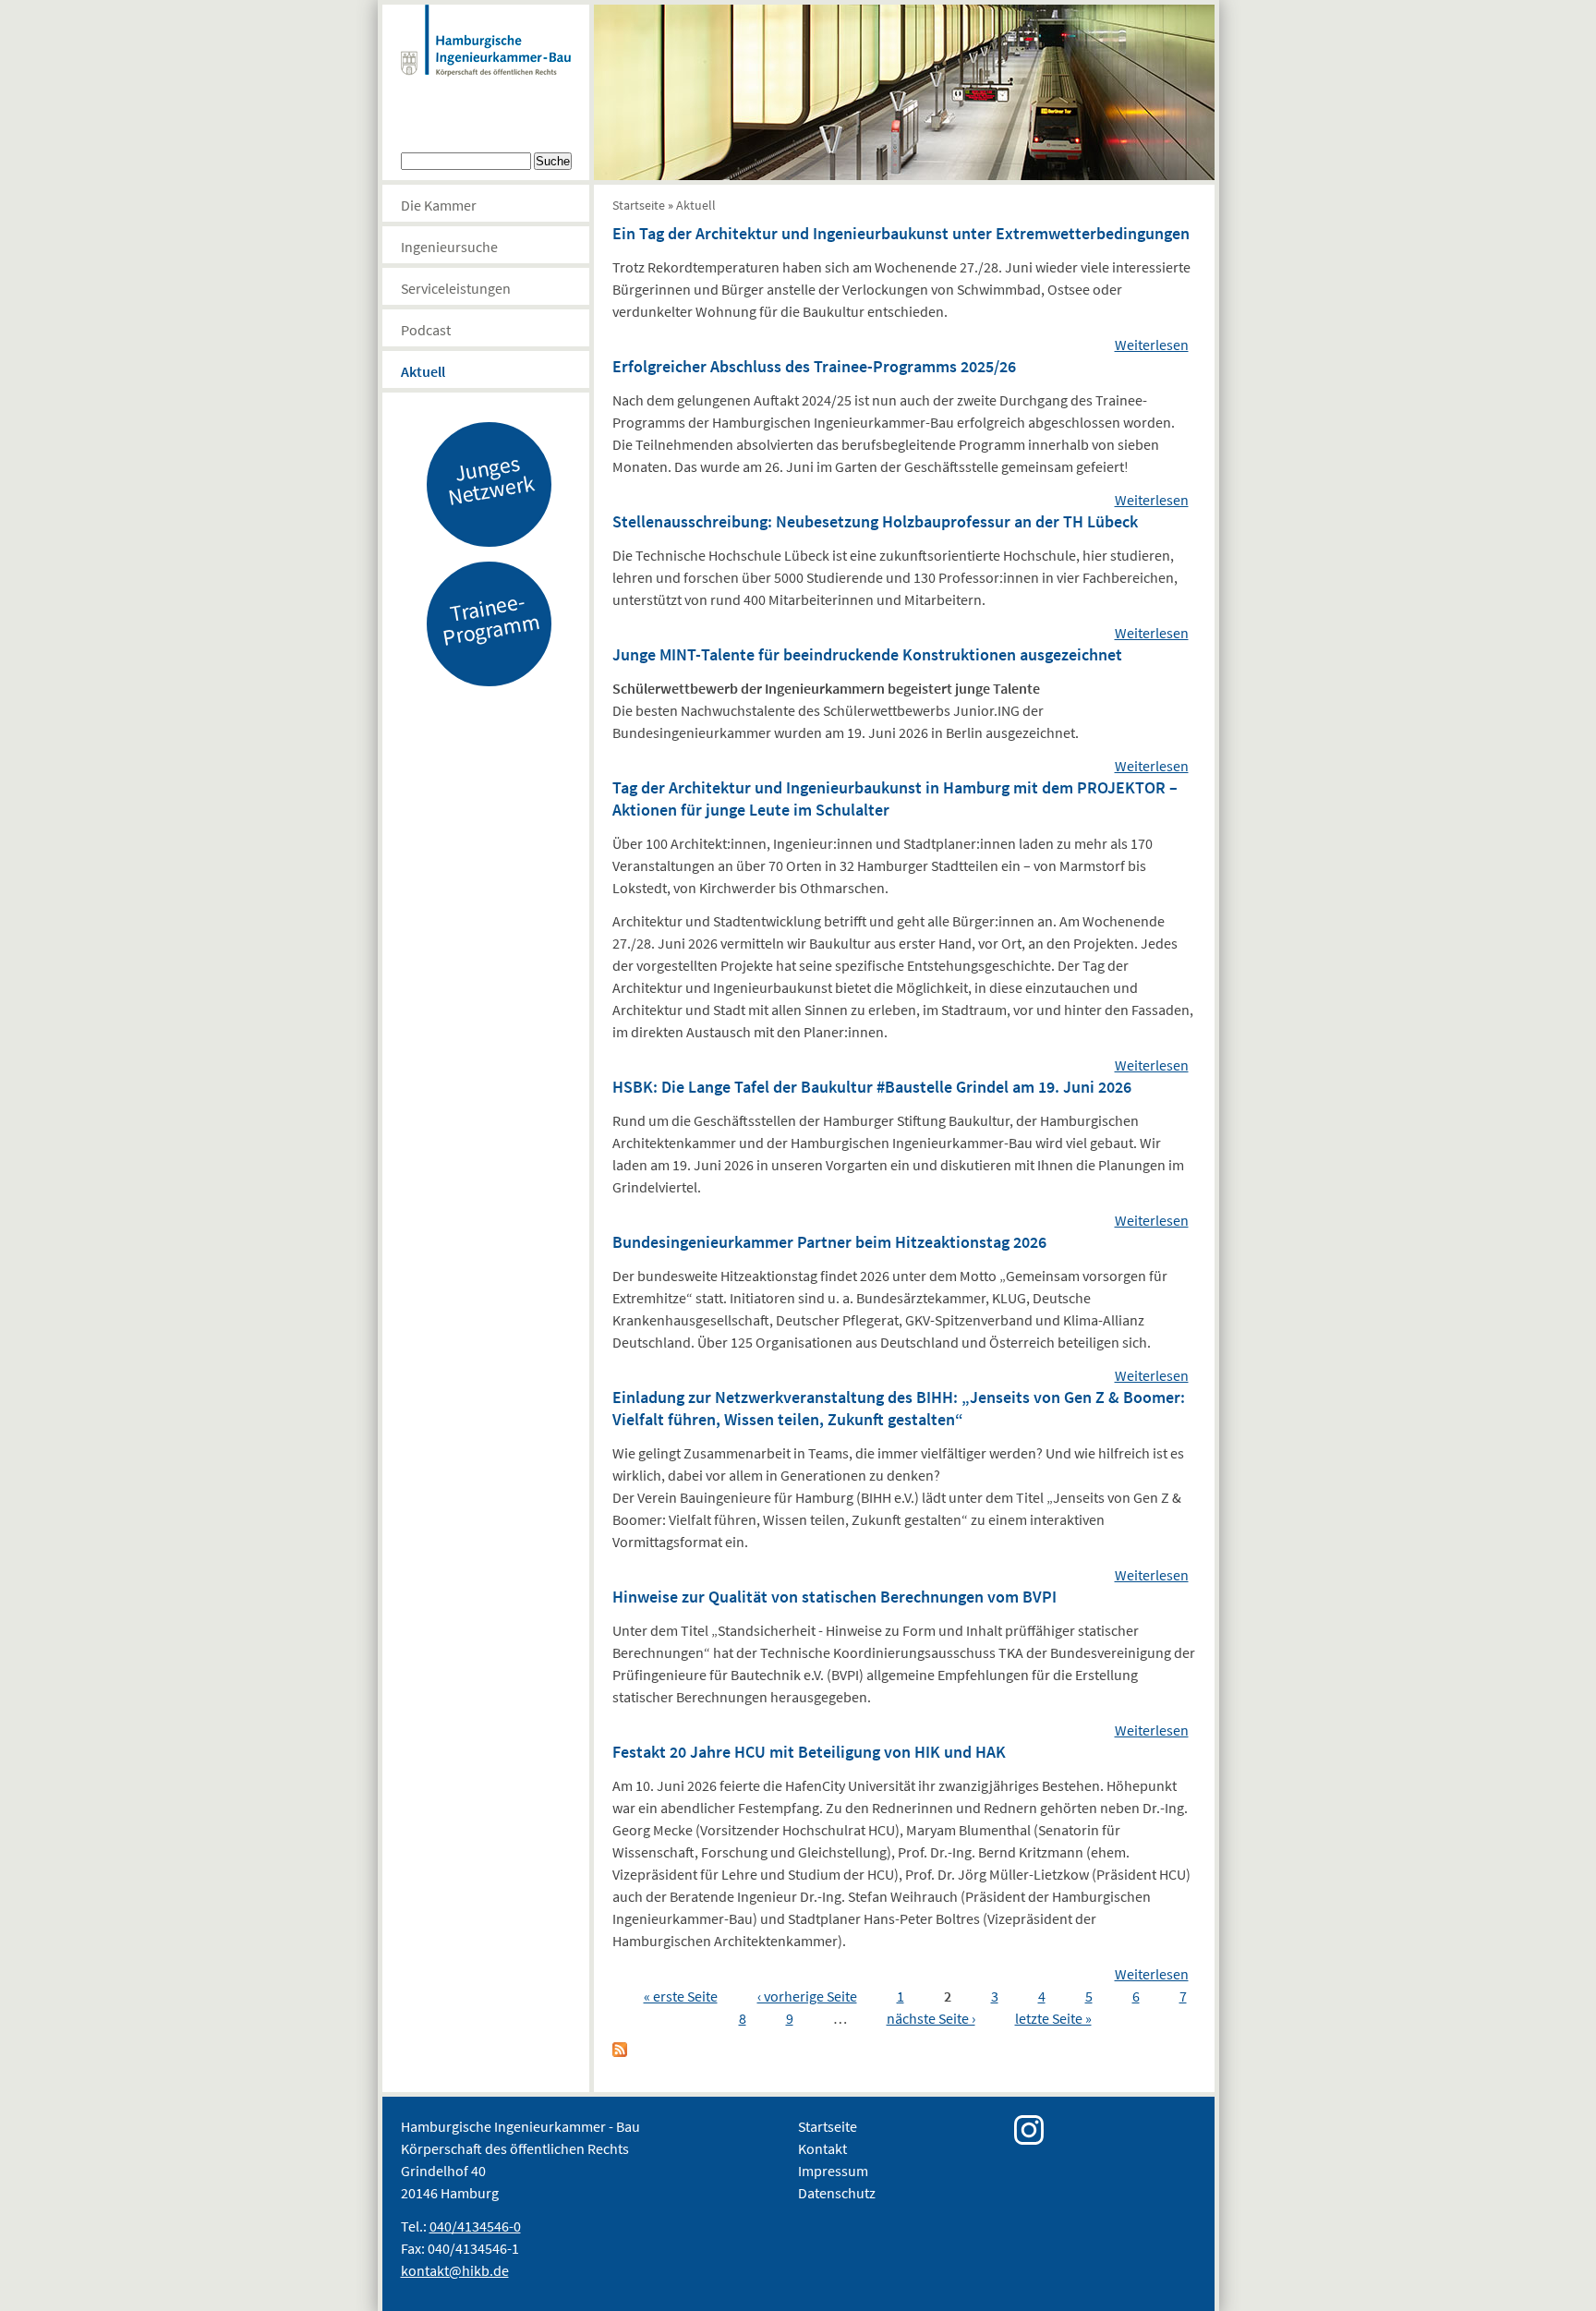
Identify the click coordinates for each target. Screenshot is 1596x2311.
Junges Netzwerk (490, 479)
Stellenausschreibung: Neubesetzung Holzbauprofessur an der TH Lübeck (875, 521)
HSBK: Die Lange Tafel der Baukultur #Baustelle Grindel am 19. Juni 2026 (872, 1087)
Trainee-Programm (490, 619)
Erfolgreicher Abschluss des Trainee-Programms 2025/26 (814, 366)
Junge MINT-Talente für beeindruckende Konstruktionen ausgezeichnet (867, 654)
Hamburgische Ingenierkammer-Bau (486, 59)
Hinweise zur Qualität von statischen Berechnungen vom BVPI (834, 1597)
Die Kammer (439, 205)
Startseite (639, 205)
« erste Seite (681, 1996)
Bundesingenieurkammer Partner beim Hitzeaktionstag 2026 (829, 1242)
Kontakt (822, 2148)
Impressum (833, 2171)
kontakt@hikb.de (455, 2270)
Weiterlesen (1152, 345)
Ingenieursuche (449, 247)
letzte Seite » (1053, 2018)
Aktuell (423, 371)
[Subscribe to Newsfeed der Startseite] (620, 2051)
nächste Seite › (931, 2018)
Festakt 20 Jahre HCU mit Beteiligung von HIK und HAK (809, 1752)
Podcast (426, 330)
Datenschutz (837, 2193)
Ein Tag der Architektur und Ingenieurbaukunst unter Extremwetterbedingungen (901, 233)
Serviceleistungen (456, 288)
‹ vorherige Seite (807, 1996)
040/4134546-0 (475, 2226)
